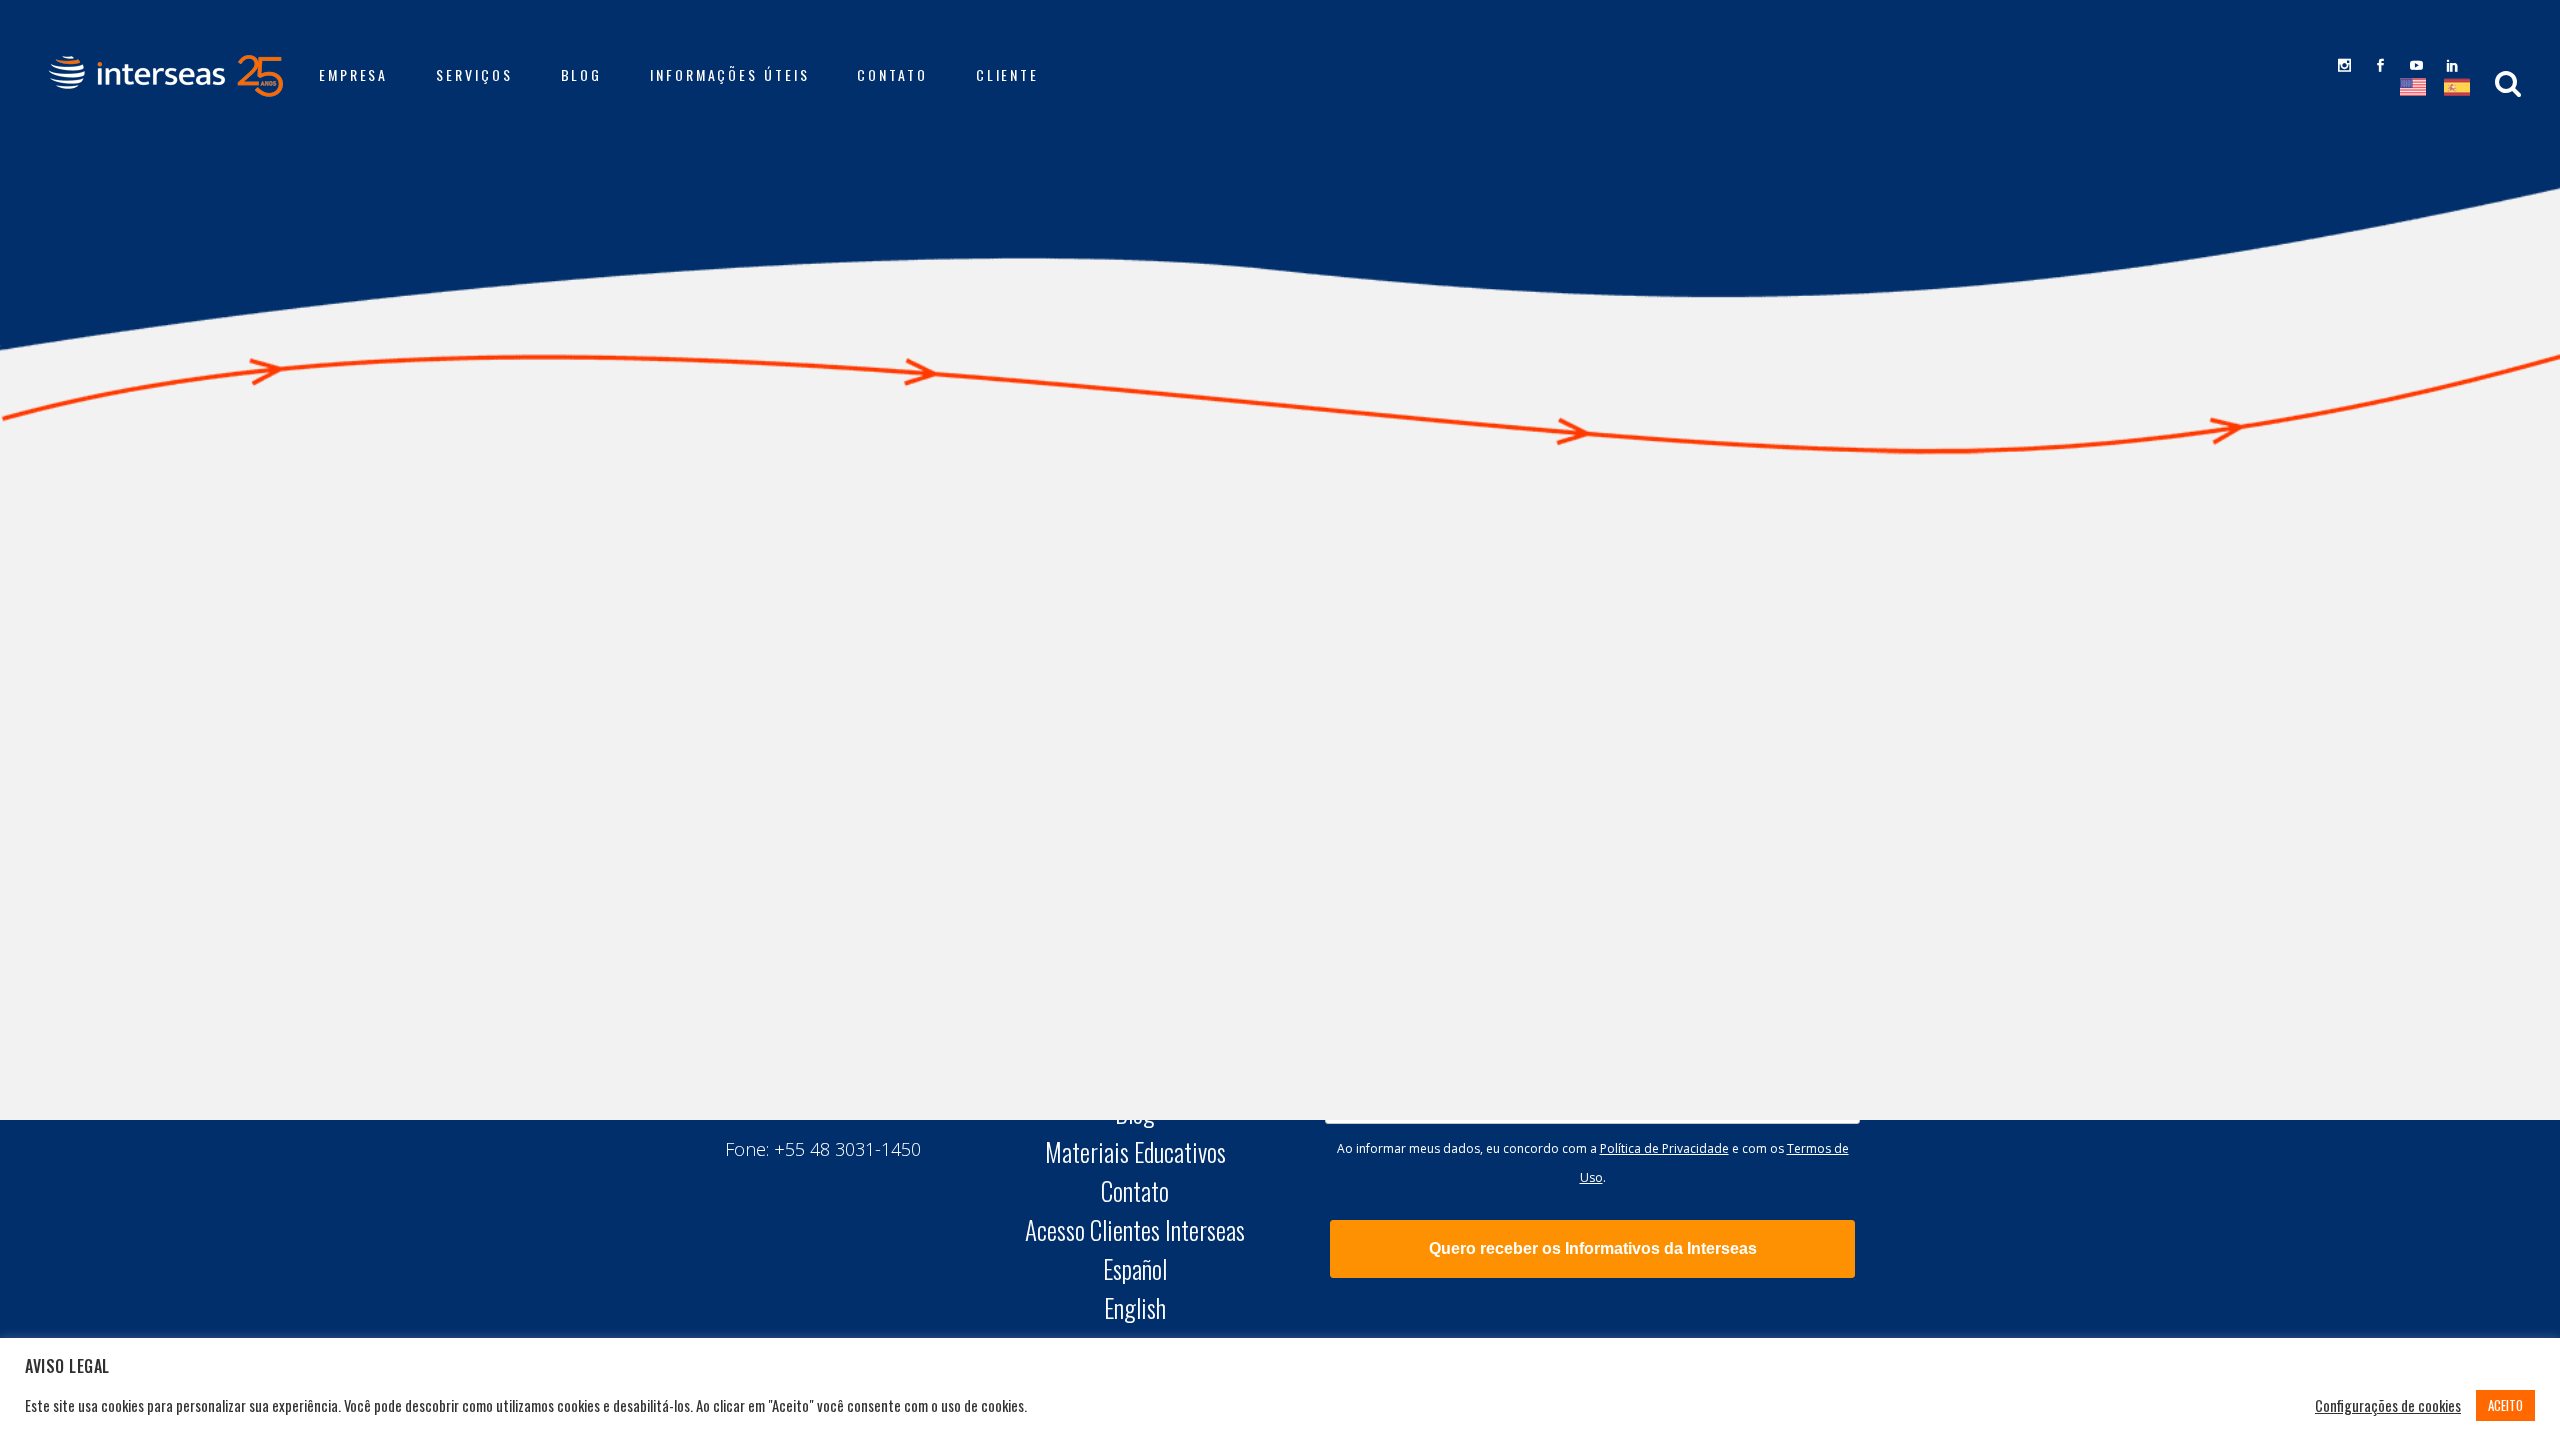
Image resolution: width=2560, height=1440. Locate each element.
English (1135, 1308)
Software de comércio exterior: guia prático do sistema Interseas (865, 756)
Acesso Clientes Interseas (1135, 1230)
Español (1135, 1269)
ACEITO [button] (2505, 1405)
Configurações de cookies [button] (2388, 1406)
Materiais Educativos (1135, 1152)
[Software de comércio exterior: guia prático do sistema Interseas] (866, 594)
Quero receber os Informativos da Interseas (1593, 1248)
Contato (1135, 1191)
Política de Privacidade (1664, 1148)
